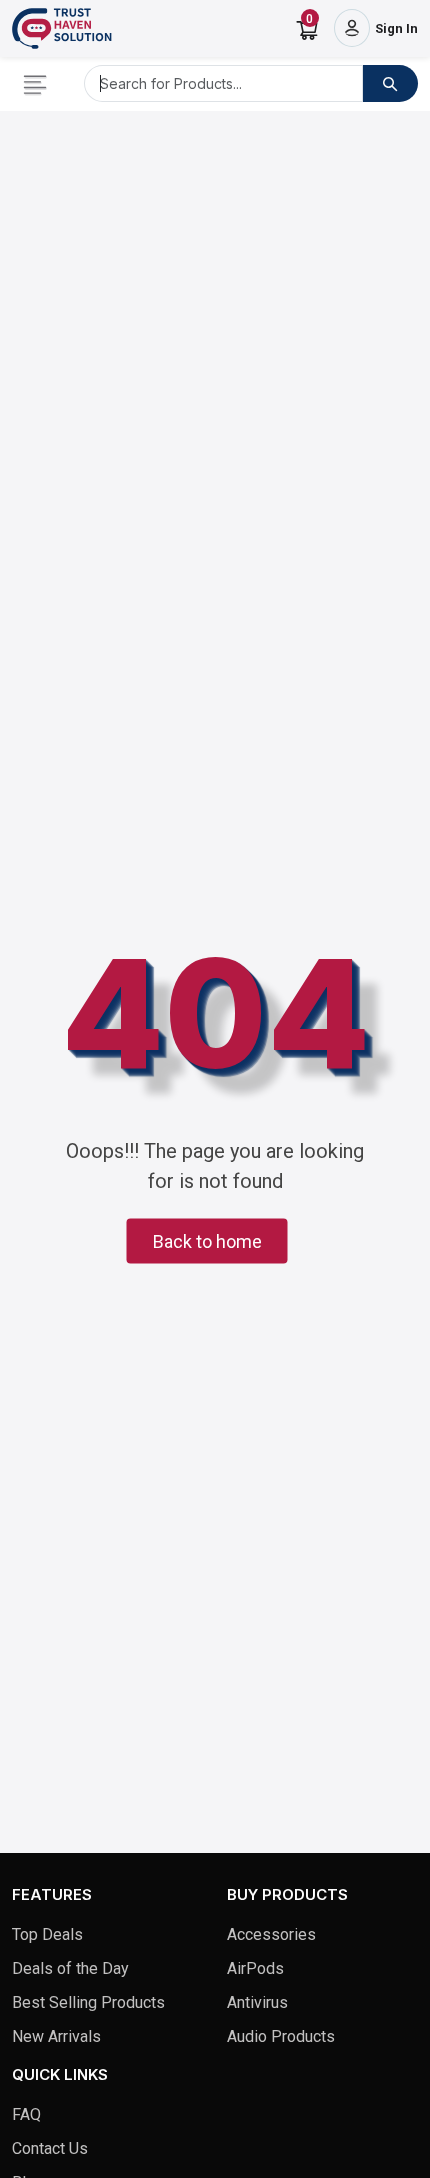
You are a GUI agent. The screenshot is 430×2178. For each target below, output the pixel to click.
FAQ (26, 2114)
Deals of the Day (70, 1968)
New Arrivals (56, 2036)
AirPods (255, 1968)
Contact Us (50, 2148)
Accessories (271, 1934)
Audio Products (281, 2036)
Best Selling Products (88, 2002)
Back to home (207, 1241)
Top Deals (47, 1934)
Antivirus (257, 2002)
